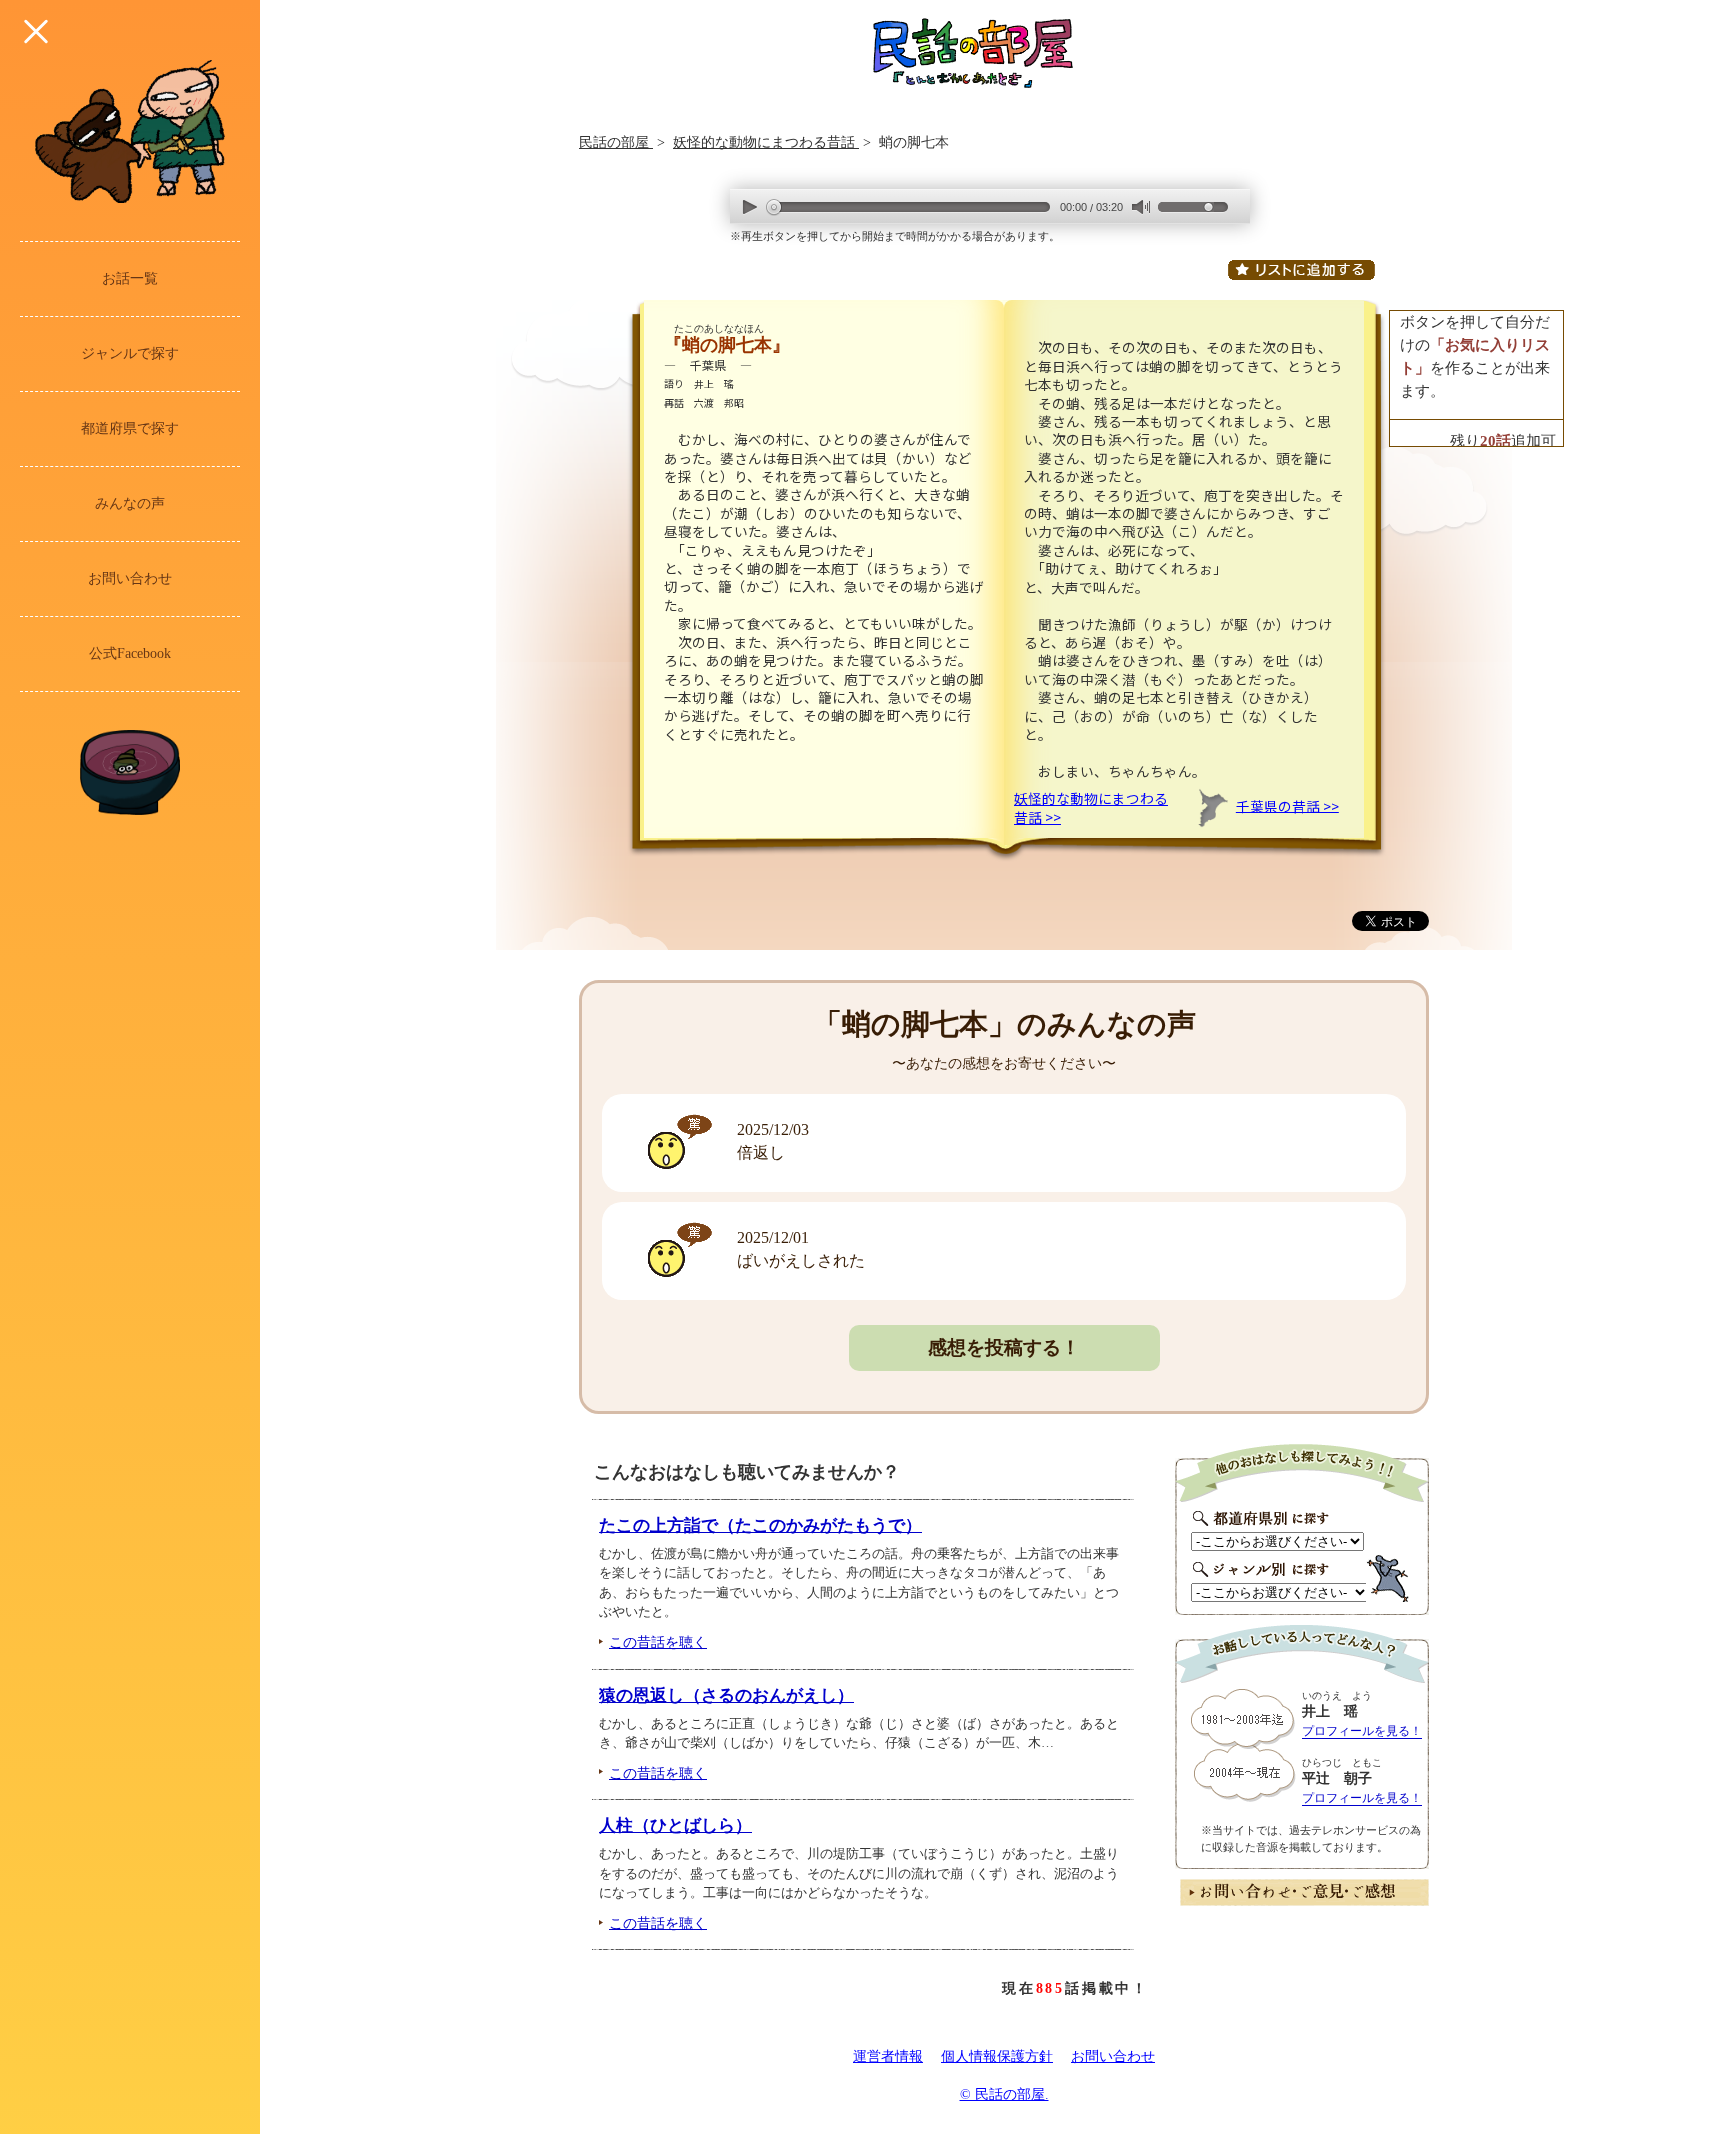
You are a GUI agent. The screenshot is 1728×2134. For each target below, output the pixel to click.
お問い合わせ (130, 578)
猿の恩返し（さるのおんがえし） (726, 1695)
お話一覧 (130, 278)
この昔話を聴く (658, 1642)
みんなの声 (130, 503)
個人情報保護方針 (997, 2056)
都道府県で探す (130, 428)
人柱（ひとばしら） (675, 1825)
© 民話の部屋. (1004, 2094)
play (750, 206)
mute (1140, 207)
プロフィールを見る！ (1362, 1731)
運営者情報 (888, 2056)
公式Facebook (130, 653)
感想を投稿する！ (1004, 1347)
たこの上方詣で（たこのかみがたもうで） (760, 1525)
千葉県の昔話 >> (1287, 805)
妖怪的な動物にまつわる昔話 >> (1091, 807)
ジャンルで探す (130, 353)
